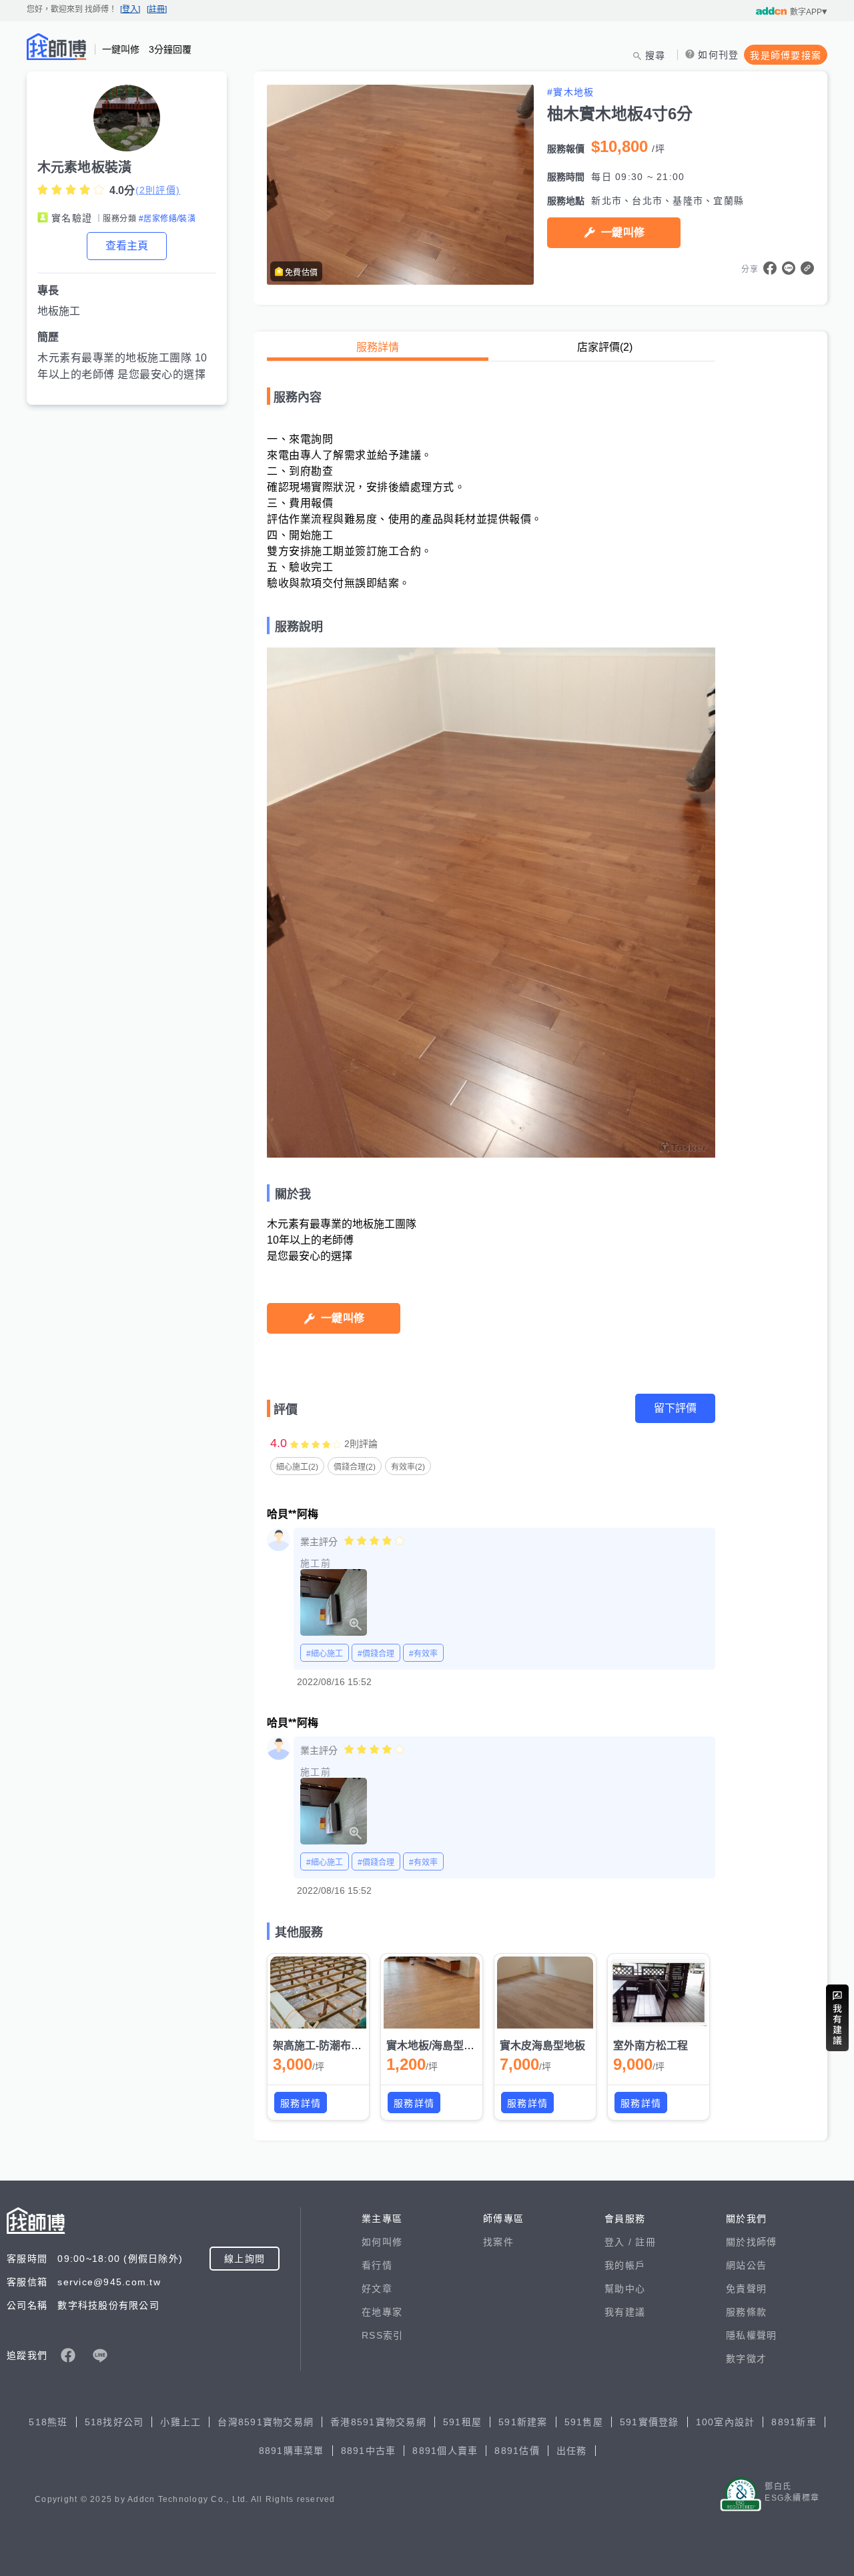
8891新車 (794, 2422)
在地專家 (382, 2312)
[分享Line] (789, 268)
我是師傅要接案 (786, 55)
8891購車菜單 (292, 2451)
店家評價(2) (605, 347)
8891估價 (517, 2451)
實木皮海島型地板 (542, 2046)
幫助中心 (625, 2289)
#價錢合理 (376, 1654)
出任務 (572, 2451)
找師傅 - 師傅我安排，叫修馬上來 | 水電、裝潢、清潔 (57, 47)
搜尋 (656, 55)
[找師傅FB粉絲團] (68, 2355)
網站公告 (746, 2265)
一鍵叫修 (623, 232)
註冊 (646, 2242)
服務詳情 (378, 347)
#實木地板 (570, 92)
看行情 (377, 2265)
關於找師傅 (751, 2242)
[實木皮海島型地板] (545, 1993)
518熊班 (48, 2422)
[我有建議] (837, 2018)
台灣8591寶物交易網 (266, 2422)
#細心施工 (325, 1654)
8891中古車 (369, 2451)
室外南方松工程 (651, 2046)
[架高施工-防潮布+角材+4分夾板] (318, 1993)
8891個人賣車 (445, 2451)
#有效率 (423, 1654)
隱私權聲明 (751, 2335)
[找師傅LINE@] (100, 2355)
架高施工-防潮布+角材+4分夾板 (348, 2046)
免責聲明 (746, 2289)
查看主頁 (127, 246)
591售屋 (584, 2422)
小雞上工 (180, 2422)
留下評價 (675, 1408)
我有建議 (625, 2312)
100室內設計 (726, 2422)
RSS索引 (382, 2335)
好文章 (377, 2289)
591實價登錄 (650, 2422)
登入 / (620, 2242)
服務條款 (746, 2312)
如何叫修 (382, 2242)
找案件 (498, 2242)
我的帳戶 (625, 2265)
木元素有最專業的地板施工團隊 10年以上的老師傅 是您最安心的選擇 (122, 366)
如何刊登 (718, 55)
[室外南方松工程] (659, 1993)
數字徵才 (746, 2359)
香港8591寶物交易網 (378, 2422)
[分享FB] (770, 268)
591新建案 (523, 2422)
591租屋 (462, 2422)
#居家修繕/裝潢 (167, 219)
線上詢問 (245, 2259)
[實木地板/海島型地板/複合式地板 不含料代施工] (432, 1993)
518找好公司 (114, 2422)
